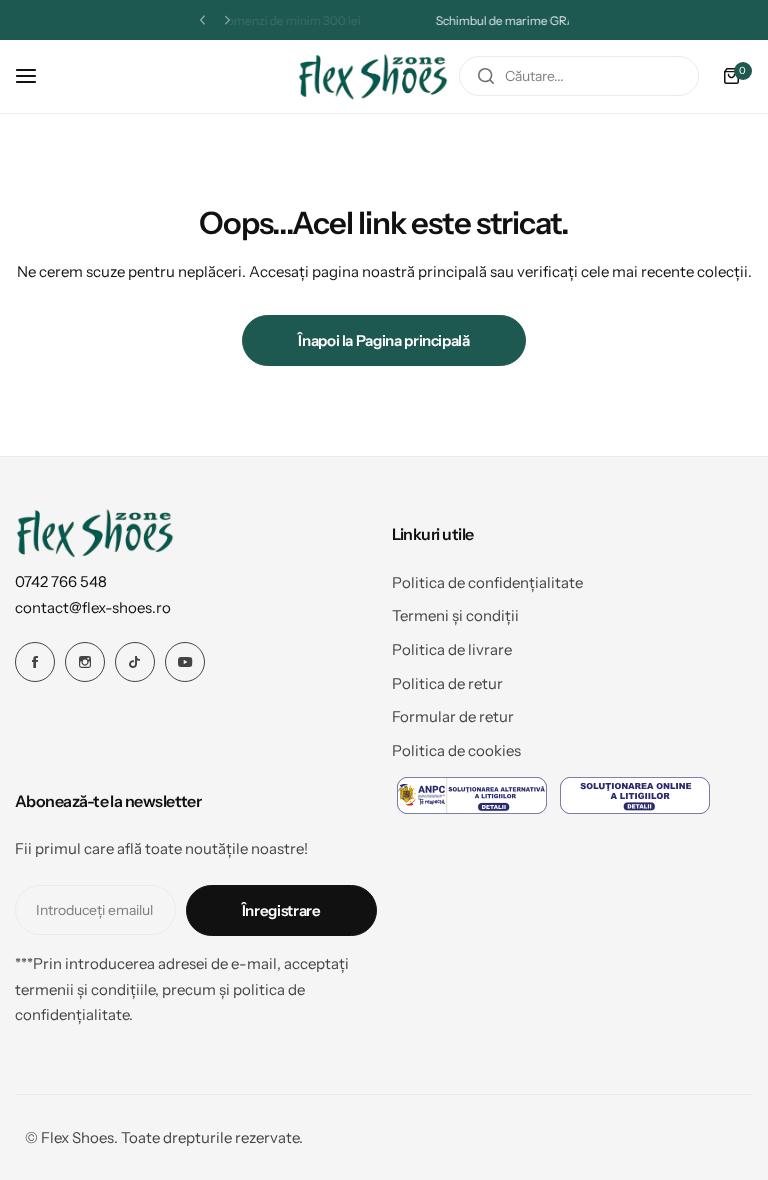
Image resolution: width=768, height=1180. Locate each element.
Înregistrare (281, 910)
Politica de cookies (456, 750)
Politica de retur (447, 683)
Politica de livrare (452, 649)
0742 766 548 (61, 581)
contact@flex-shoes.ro (93, 607)
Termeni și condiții (455, 615)
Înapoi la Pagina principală (383, 340)
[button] (202, 20)
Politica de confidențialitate (487, 582)
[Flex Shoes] (373, 76)
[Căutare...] (486, 76)
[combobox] (579, 76)
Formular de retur (453, 716)
